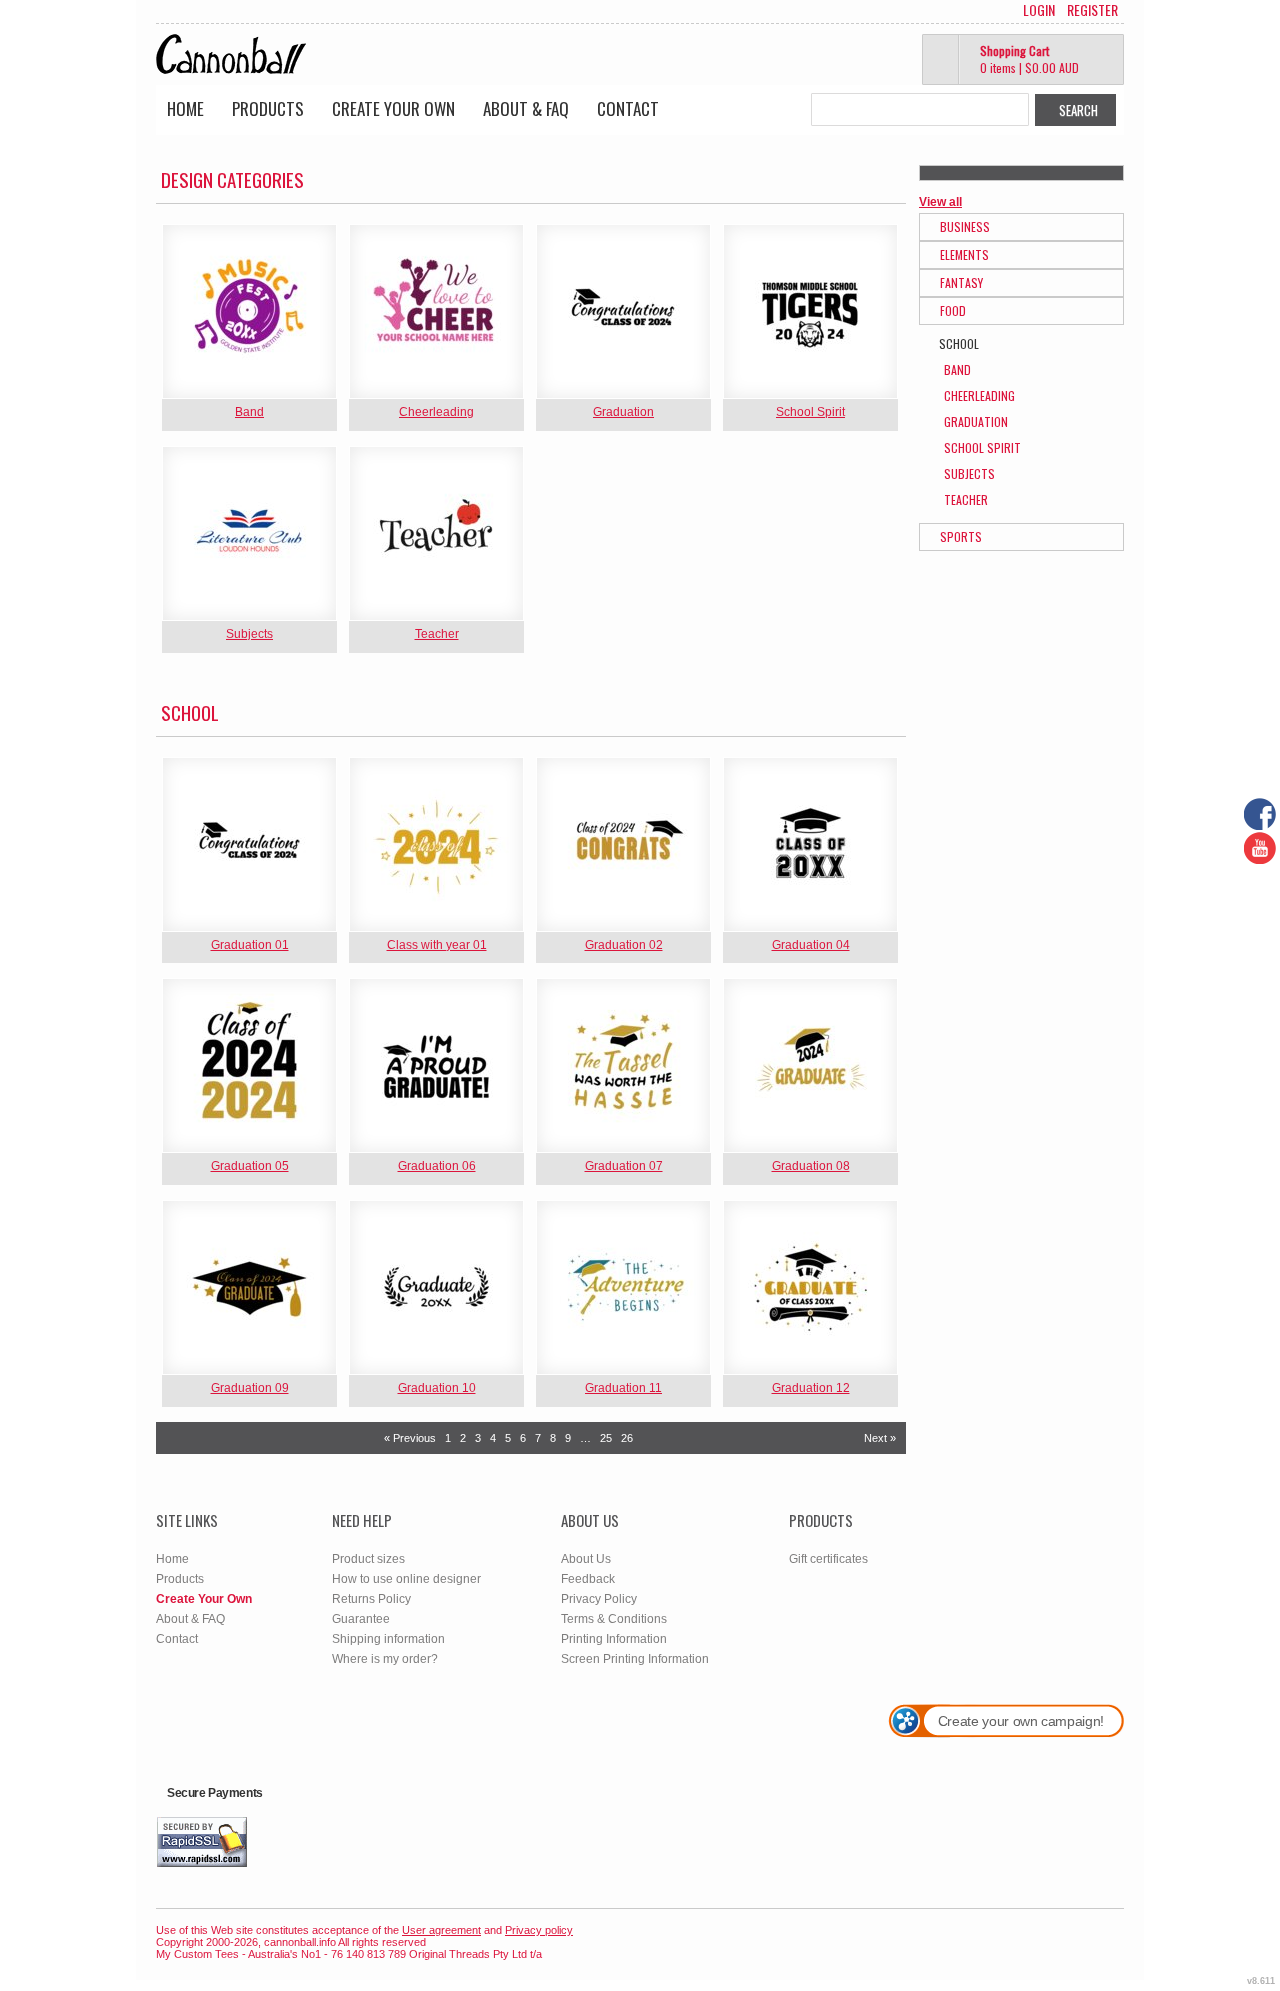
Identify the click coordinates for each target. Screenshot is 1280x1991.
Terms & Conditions (614, 1619)
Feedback (588, 1579)
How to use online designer (406, 1579)
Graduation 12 (811, 1388)
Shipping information (388, 1639)
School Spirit (810, 412)
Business (965, 226)
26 (627, 1438)
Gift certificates (828, 1559)
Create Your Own (393, 108)
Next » (880, 1438)
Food (953, 310)
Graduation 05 (250, 1166)
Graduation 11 (623, 1388)
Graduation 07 (624, 1166)
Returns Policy (371, 1599)
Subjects (249, 634)
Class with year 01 (437, 945)
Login (1039, 10)
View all (940, 202)
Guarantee (361, 1619)
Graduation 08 (811, 1166)
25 (606, 1438)
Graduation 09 (250, 1388)
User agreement (441, 1930)
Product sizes (368, 1559)
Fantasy (961, 282)
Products (268, 108)
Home (185, 108)
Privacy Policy (599, 1599)
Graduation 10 (437, 1388)
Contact (628, 108)
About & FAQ (526, 108)
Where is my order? (385, 1659)
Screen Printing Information (635, 1659)
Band (249, 412)
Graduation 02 (624, 945)
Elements (964, 254)
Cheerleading (436, 412)
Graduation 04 (811, 945)
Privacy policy (539, 1930)
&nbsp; (249, 311)
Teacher (437, 634)
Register (1092, 10)
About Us (586, 1559)
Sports (961, 536)
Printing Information (614, 1639)
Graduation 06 (437, 1166)
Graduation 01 (250, 945)
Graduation (623, 412)
